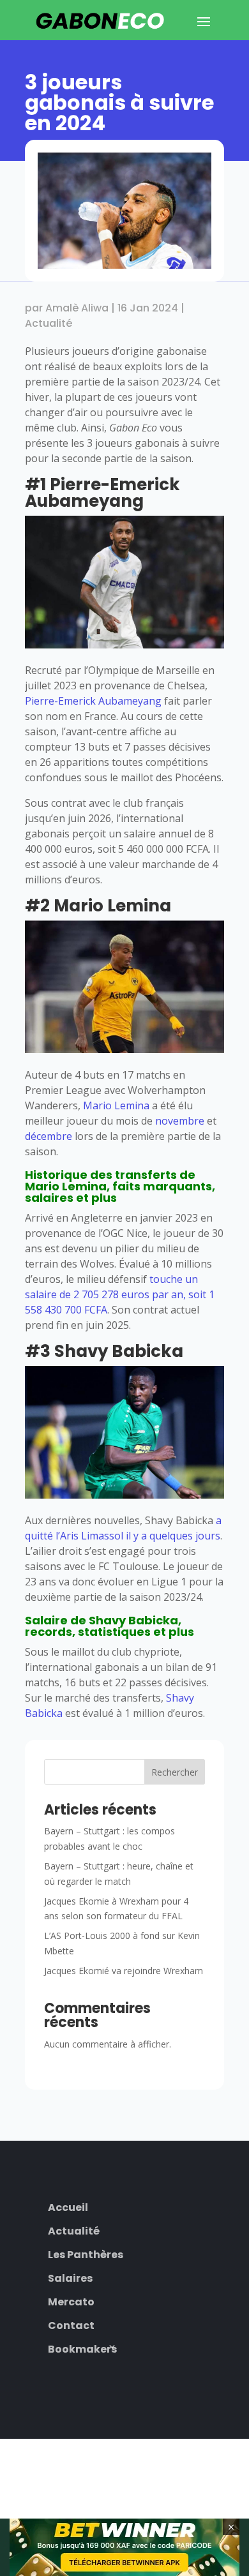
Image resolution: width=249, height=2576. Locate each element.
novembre (180, 1121)
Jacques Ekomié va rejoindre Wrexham (124, 1971)
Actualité (49, 323)
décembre (49, 1136)
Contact (71, 2324)
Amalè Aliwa (77, 308)
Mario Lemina (116, 1105)
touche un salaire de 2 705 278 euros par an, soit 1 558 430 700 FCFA (120, 1294)
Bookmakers (82, 2348)
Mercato (71, 2301)
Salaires (70, 2277)
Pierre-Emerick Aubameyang (93, 701)
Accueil (68, 2206)
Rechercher (175, 1772)
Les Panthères (86, 2253)
